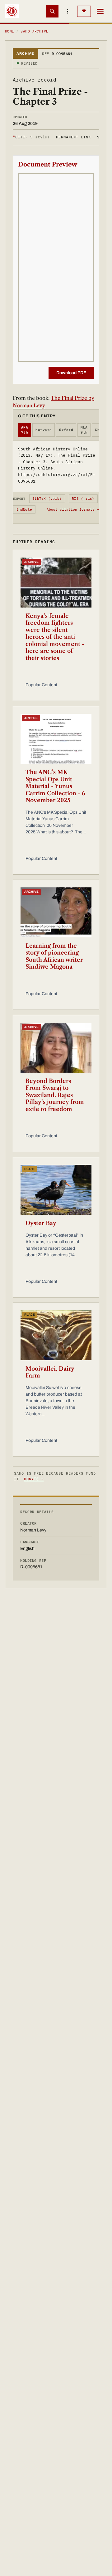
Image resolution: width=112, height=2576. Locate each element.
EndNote (24, 509)
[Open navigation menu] (100, 11)
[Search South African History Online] (52, 11)
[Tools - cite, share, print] (68, 11)
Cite (31, 137)
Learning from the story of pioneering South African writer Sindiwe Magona (54, 956)
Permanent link (73, 137)
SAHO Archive (34, 31)
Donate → (34, 1479)
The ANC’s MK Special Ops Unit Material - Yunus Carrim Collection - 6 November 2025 (55, 786)
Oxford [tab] (66, 430)
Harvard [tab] (44, 430)
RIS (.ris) (83, 499)
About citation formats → (73, 509)
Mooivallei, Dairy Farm (50, 1372)
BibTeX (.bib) (47, 499)
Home (10, 31)
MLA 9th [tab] (84, 430)
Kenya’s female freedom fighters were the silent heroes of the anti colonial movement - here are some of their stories (55, 637)
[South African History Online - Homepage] (12, 11)
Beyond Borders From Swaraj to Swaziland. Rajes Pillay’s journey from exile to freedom (55, 1095)
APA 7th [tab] (25, 430)
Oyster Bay (41, 1223)
